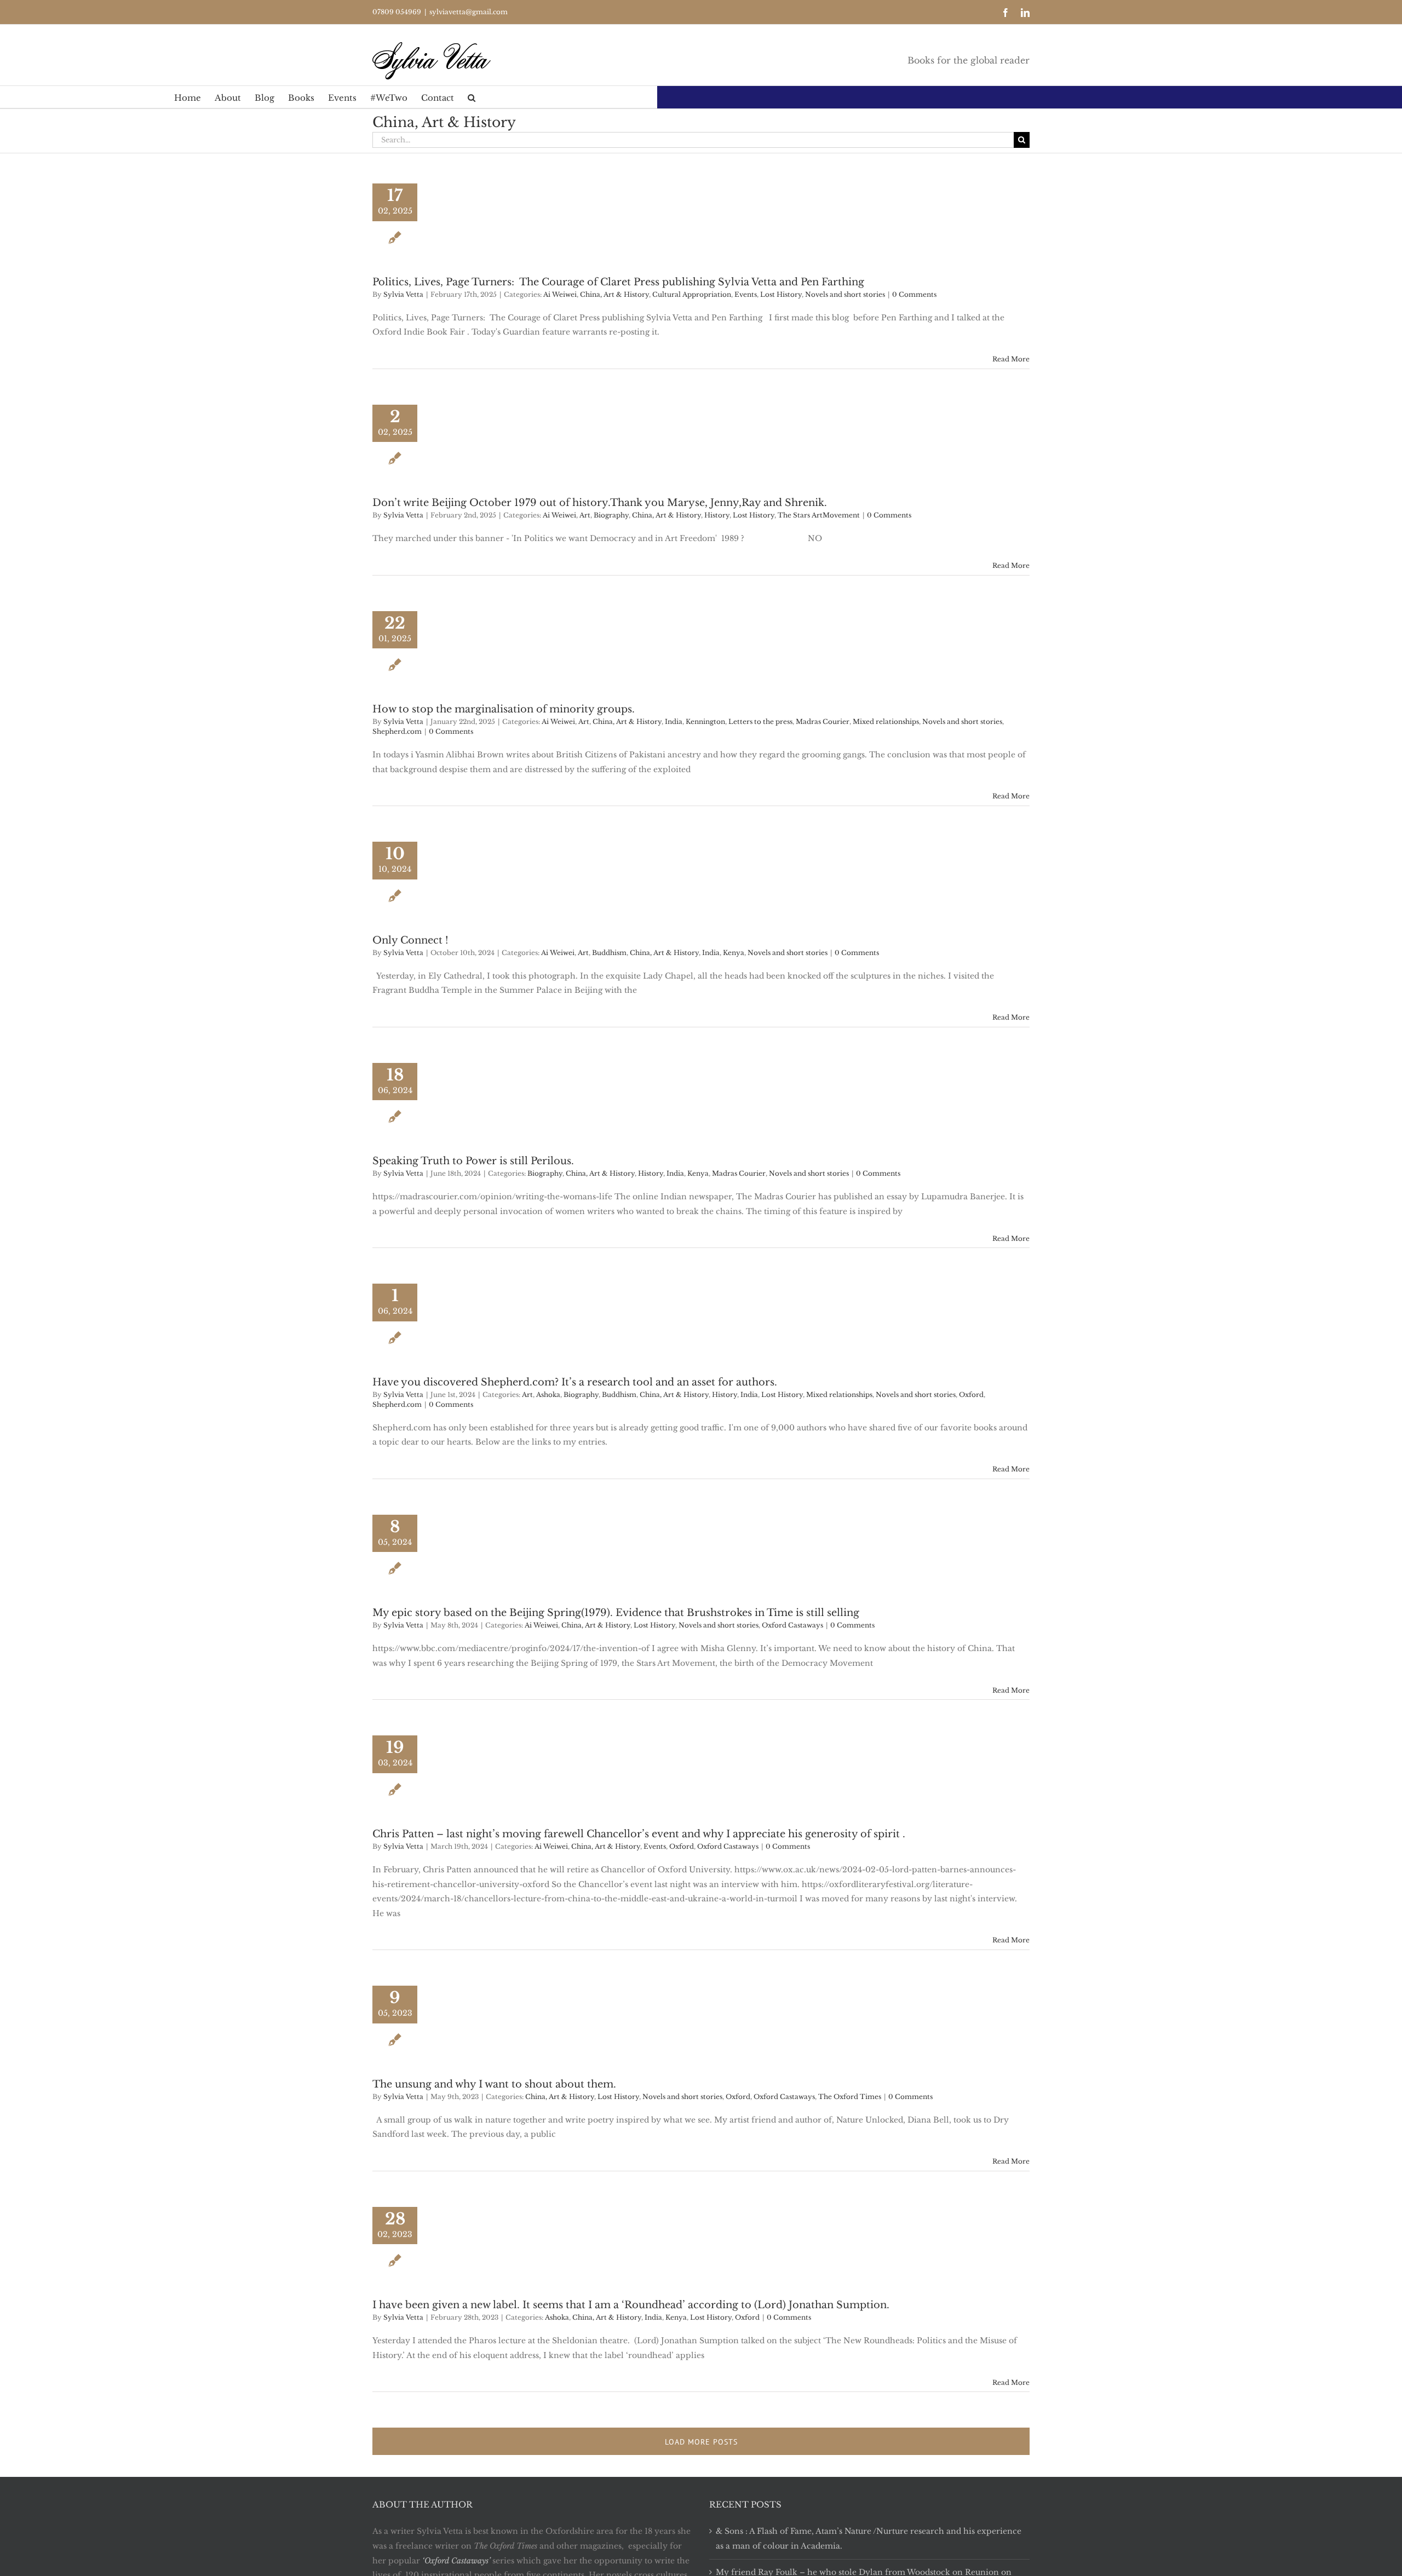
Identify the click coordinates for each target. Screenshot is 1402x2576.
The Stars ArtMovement (819, 515)
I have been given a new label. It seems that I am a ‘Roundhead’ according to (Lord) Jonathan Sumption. (631, 2305)
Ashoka (548, 1395)
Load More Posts (701, 2442)
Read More (1011, 359)
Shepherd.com (397, 731)
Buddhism (609, 953)
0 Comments (914, 294)
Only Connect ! (410, 940)
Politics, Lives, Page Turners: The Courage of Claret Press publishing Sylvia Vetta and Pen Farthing (621, 282)
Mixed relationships (886, 721)
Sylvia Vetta (403, 294)
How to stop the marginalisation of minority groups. (504, 709)
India (674, 721)
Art (585, 515)
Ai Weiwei (560, 294)
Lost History (781, 294)
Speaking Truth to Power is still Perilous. (473, 1161)
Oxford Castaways (792, 1625)
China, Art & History (614, 294)
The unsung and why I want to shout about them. (494, 2084)
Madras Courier (823, 721)
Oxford (971, 1395)
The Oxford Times (850, 2097)
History (717, 515)
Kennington (705, 721)
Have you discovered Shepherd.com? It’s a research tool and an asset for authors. (575, 1382)
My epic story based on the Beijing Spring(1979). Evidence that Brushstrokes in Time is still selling (616, 1613)
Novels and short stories (845, 294)
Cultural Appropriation (692, 294)
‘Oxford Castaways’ (456, 2561)
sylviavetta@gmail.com (469, 12)
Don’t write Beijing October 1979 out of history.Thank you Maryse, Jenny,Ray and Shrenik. (600, 503)
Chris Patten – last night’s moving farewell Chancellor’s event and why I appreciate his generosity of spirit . (639, 1834)
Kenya (734, 953)
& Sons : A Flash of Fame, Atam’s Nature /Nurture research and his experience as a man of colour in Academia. (869, 2538)
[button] (472, 97)
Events (746, 294)
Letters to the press (760, 721)
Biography (611, 515)
